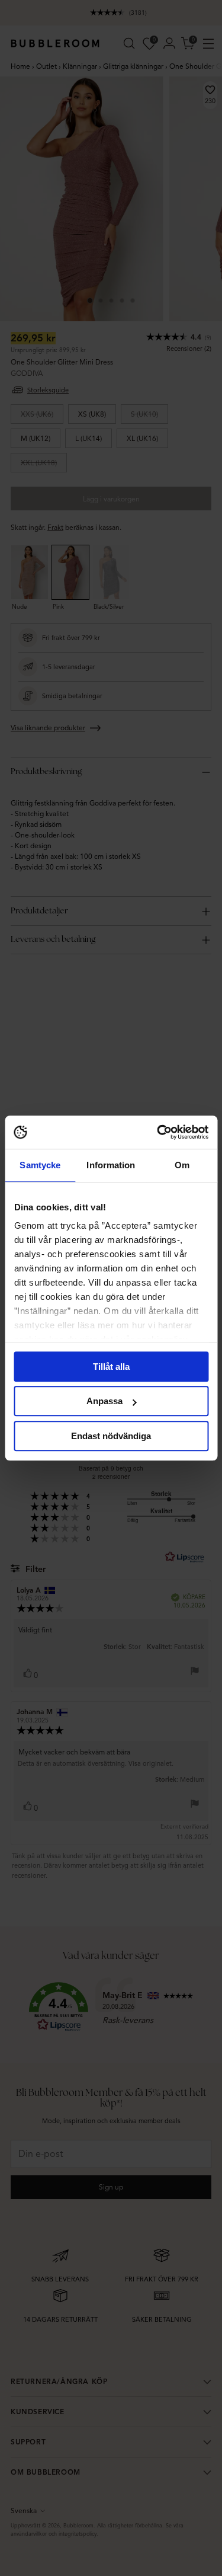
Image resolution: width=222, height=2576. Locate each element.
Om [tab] (182, 1165)
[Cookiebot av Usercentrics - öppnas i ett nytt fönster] (158, 1132)
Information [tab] (111, 1165)
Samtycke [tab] (40, 1165)
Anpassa (104, 1401)
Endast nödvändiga (111, 1436)
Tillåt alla (111, 1367)
